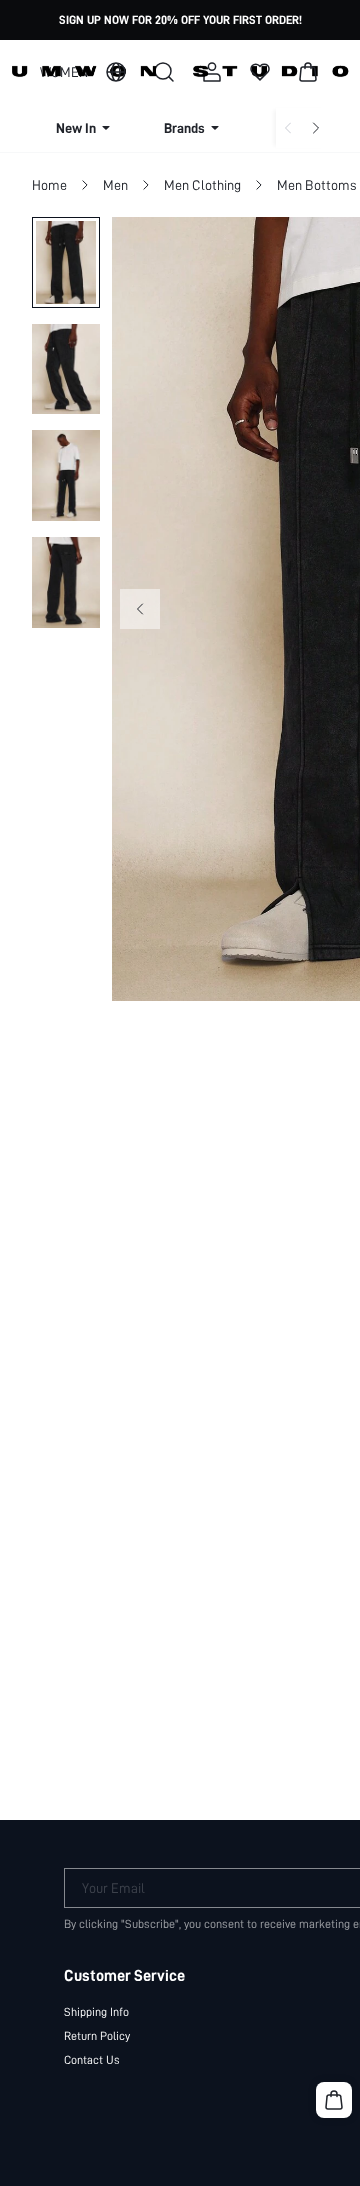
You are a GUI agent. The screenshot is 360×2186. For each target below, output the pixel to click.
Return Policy (97, 2036)
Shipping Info (96, 2012)
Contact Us (92, 2060)
